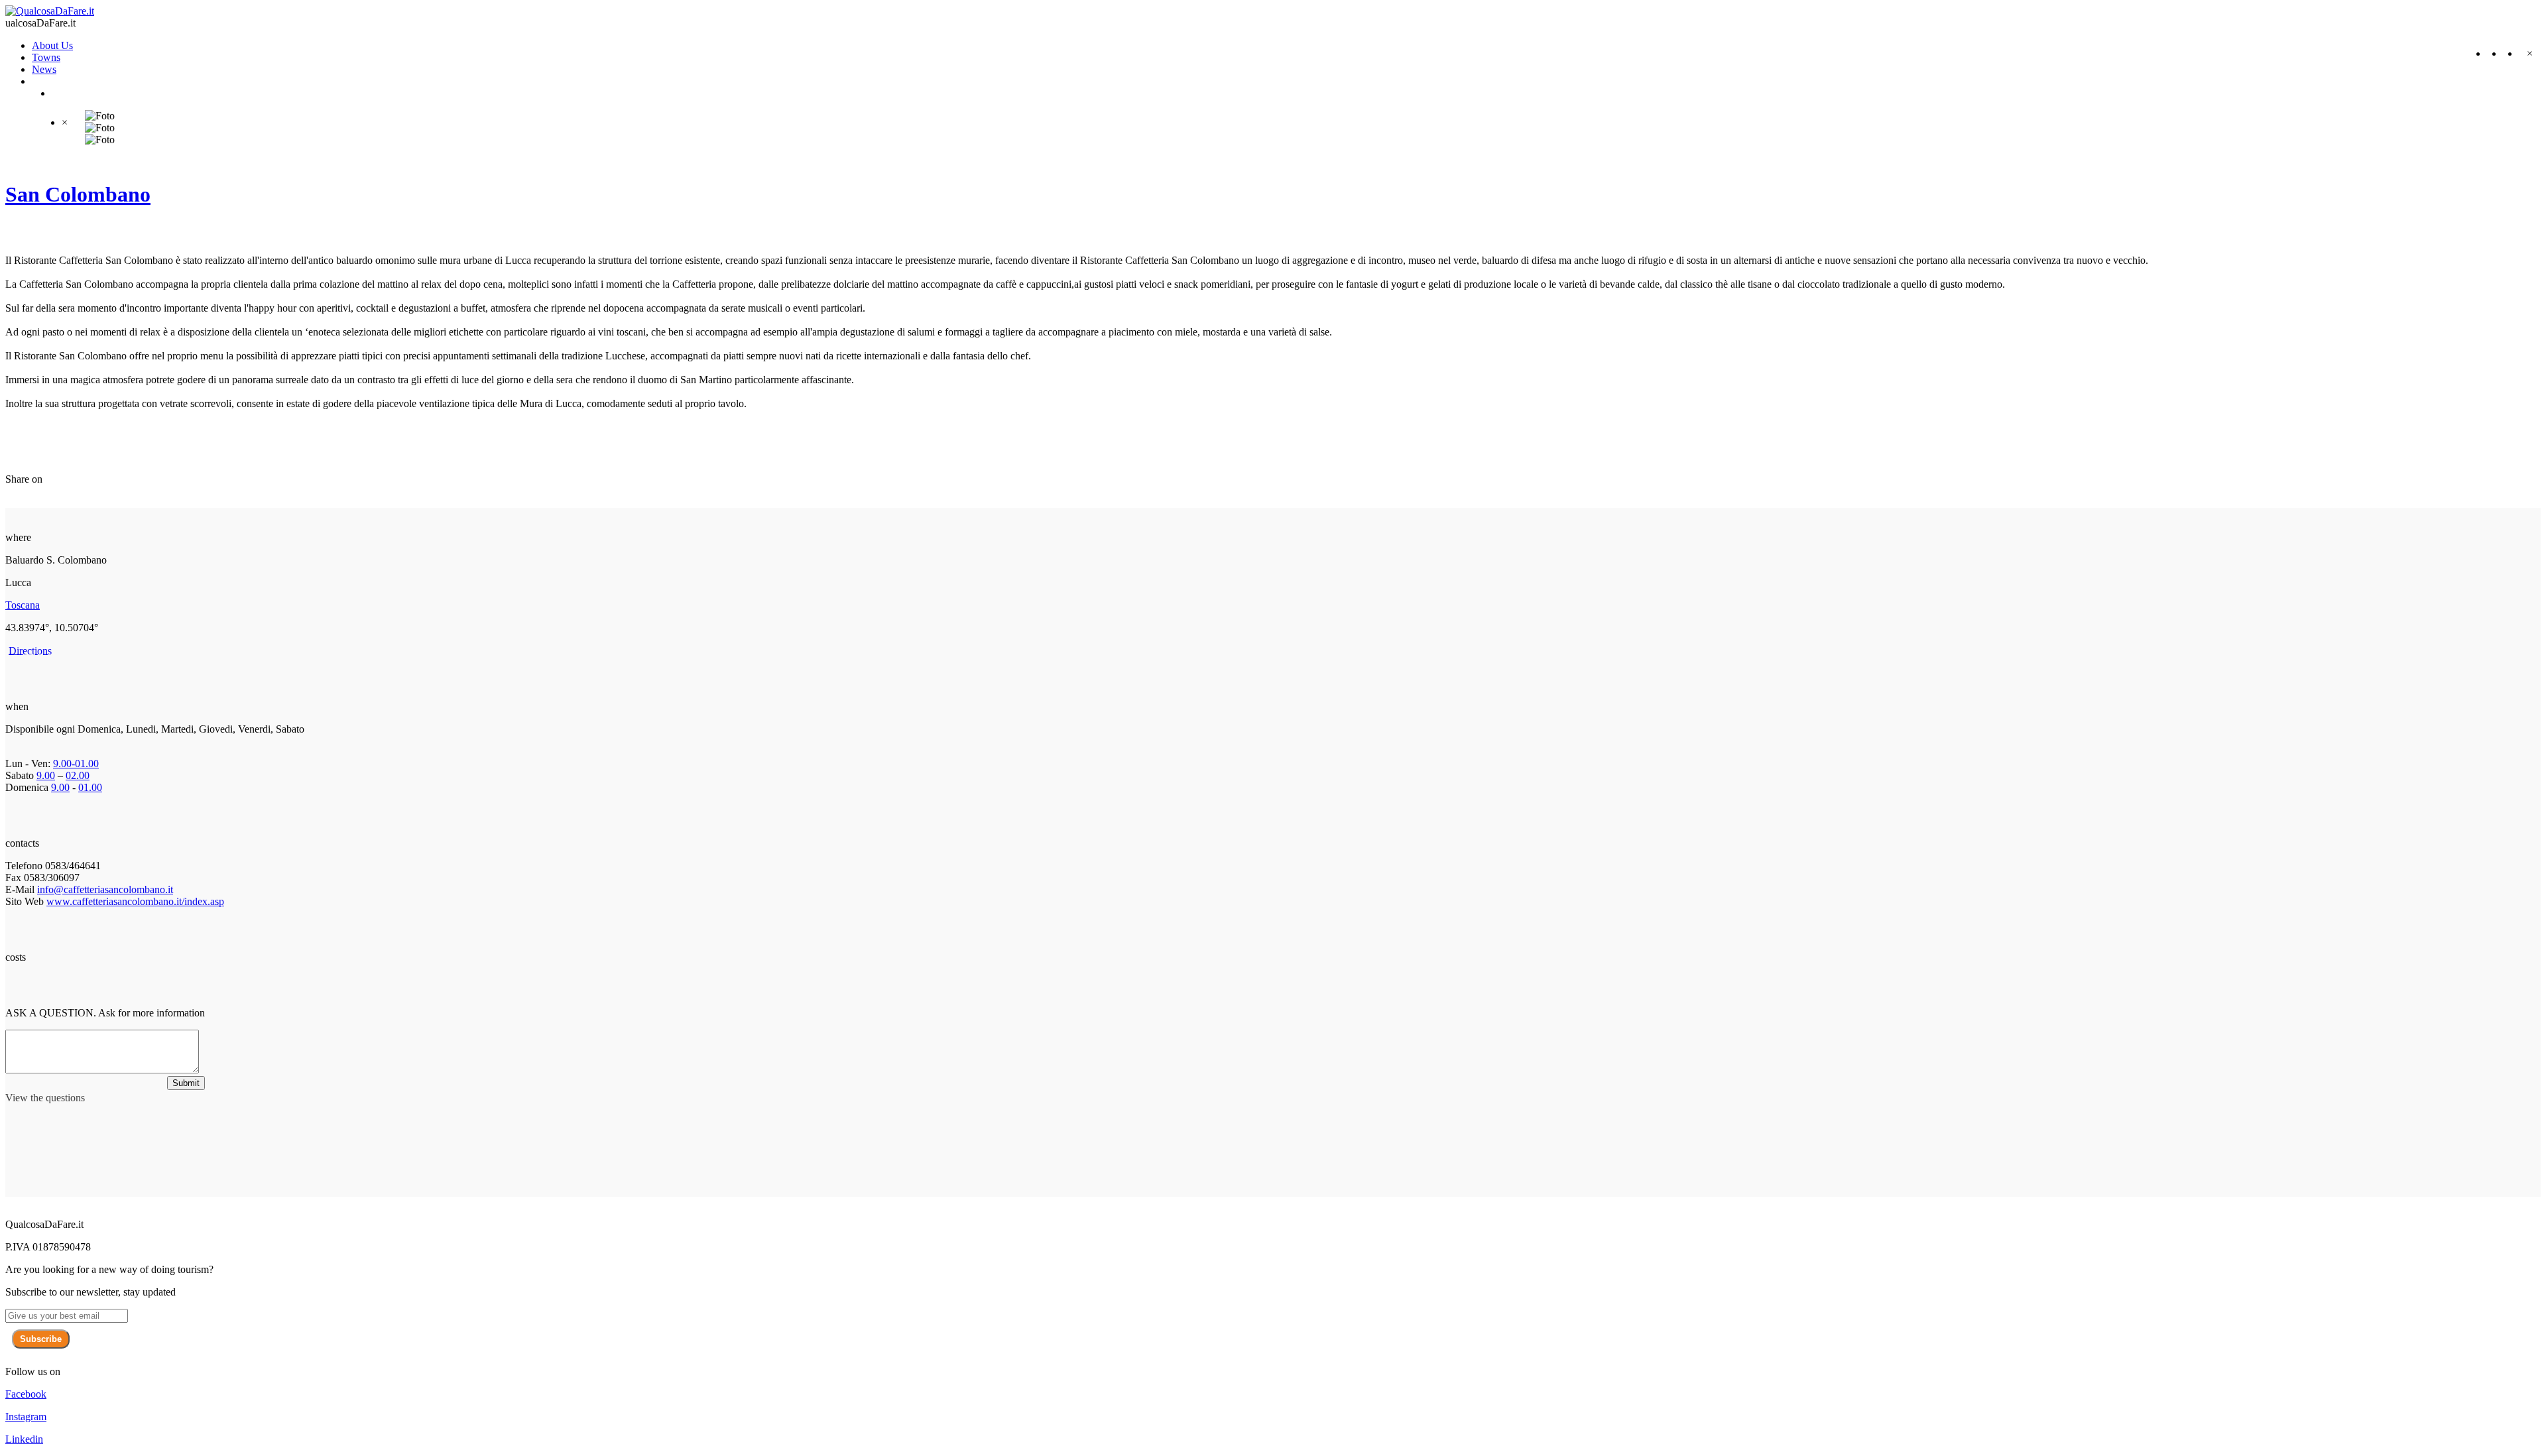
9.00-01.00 (76, 763)
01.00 (90, 787)
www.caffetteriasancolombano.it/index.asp (135, 901)
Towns (46, 57)
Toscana (23, 605)
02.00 (78, 775)
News (44, 69)
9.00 (46, 775)
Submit (186, 1083)
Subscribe (41, 1339)
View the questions (45, 1098)
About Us (52, 45)
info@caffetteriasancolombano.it (105, 889)
